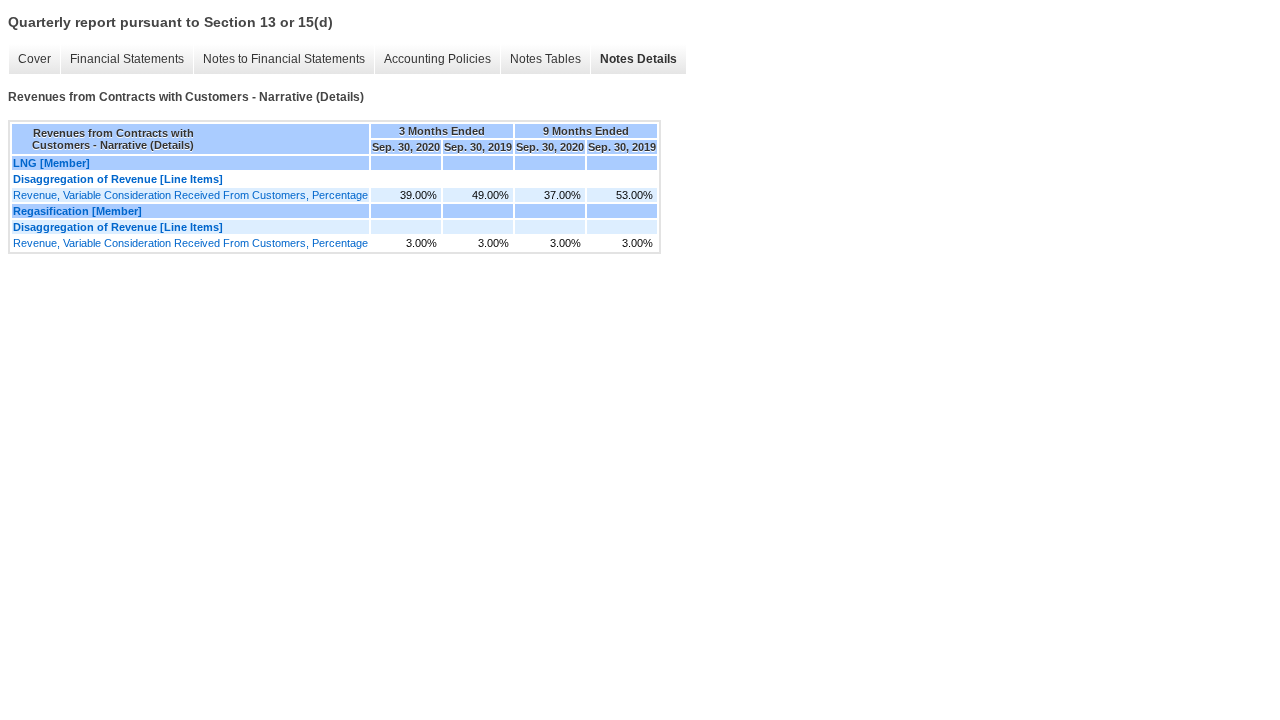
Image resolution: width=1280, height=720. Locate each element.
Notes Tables (545, 59)
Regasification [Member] (77, 211)
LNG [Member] (51, 163)
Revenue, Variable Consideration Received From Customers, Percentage (190, 195)
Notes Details (638, 59)
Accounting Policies (437, 59)
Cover (34, 59)
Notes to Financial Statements (284, 59)
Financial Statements (127, 59)
